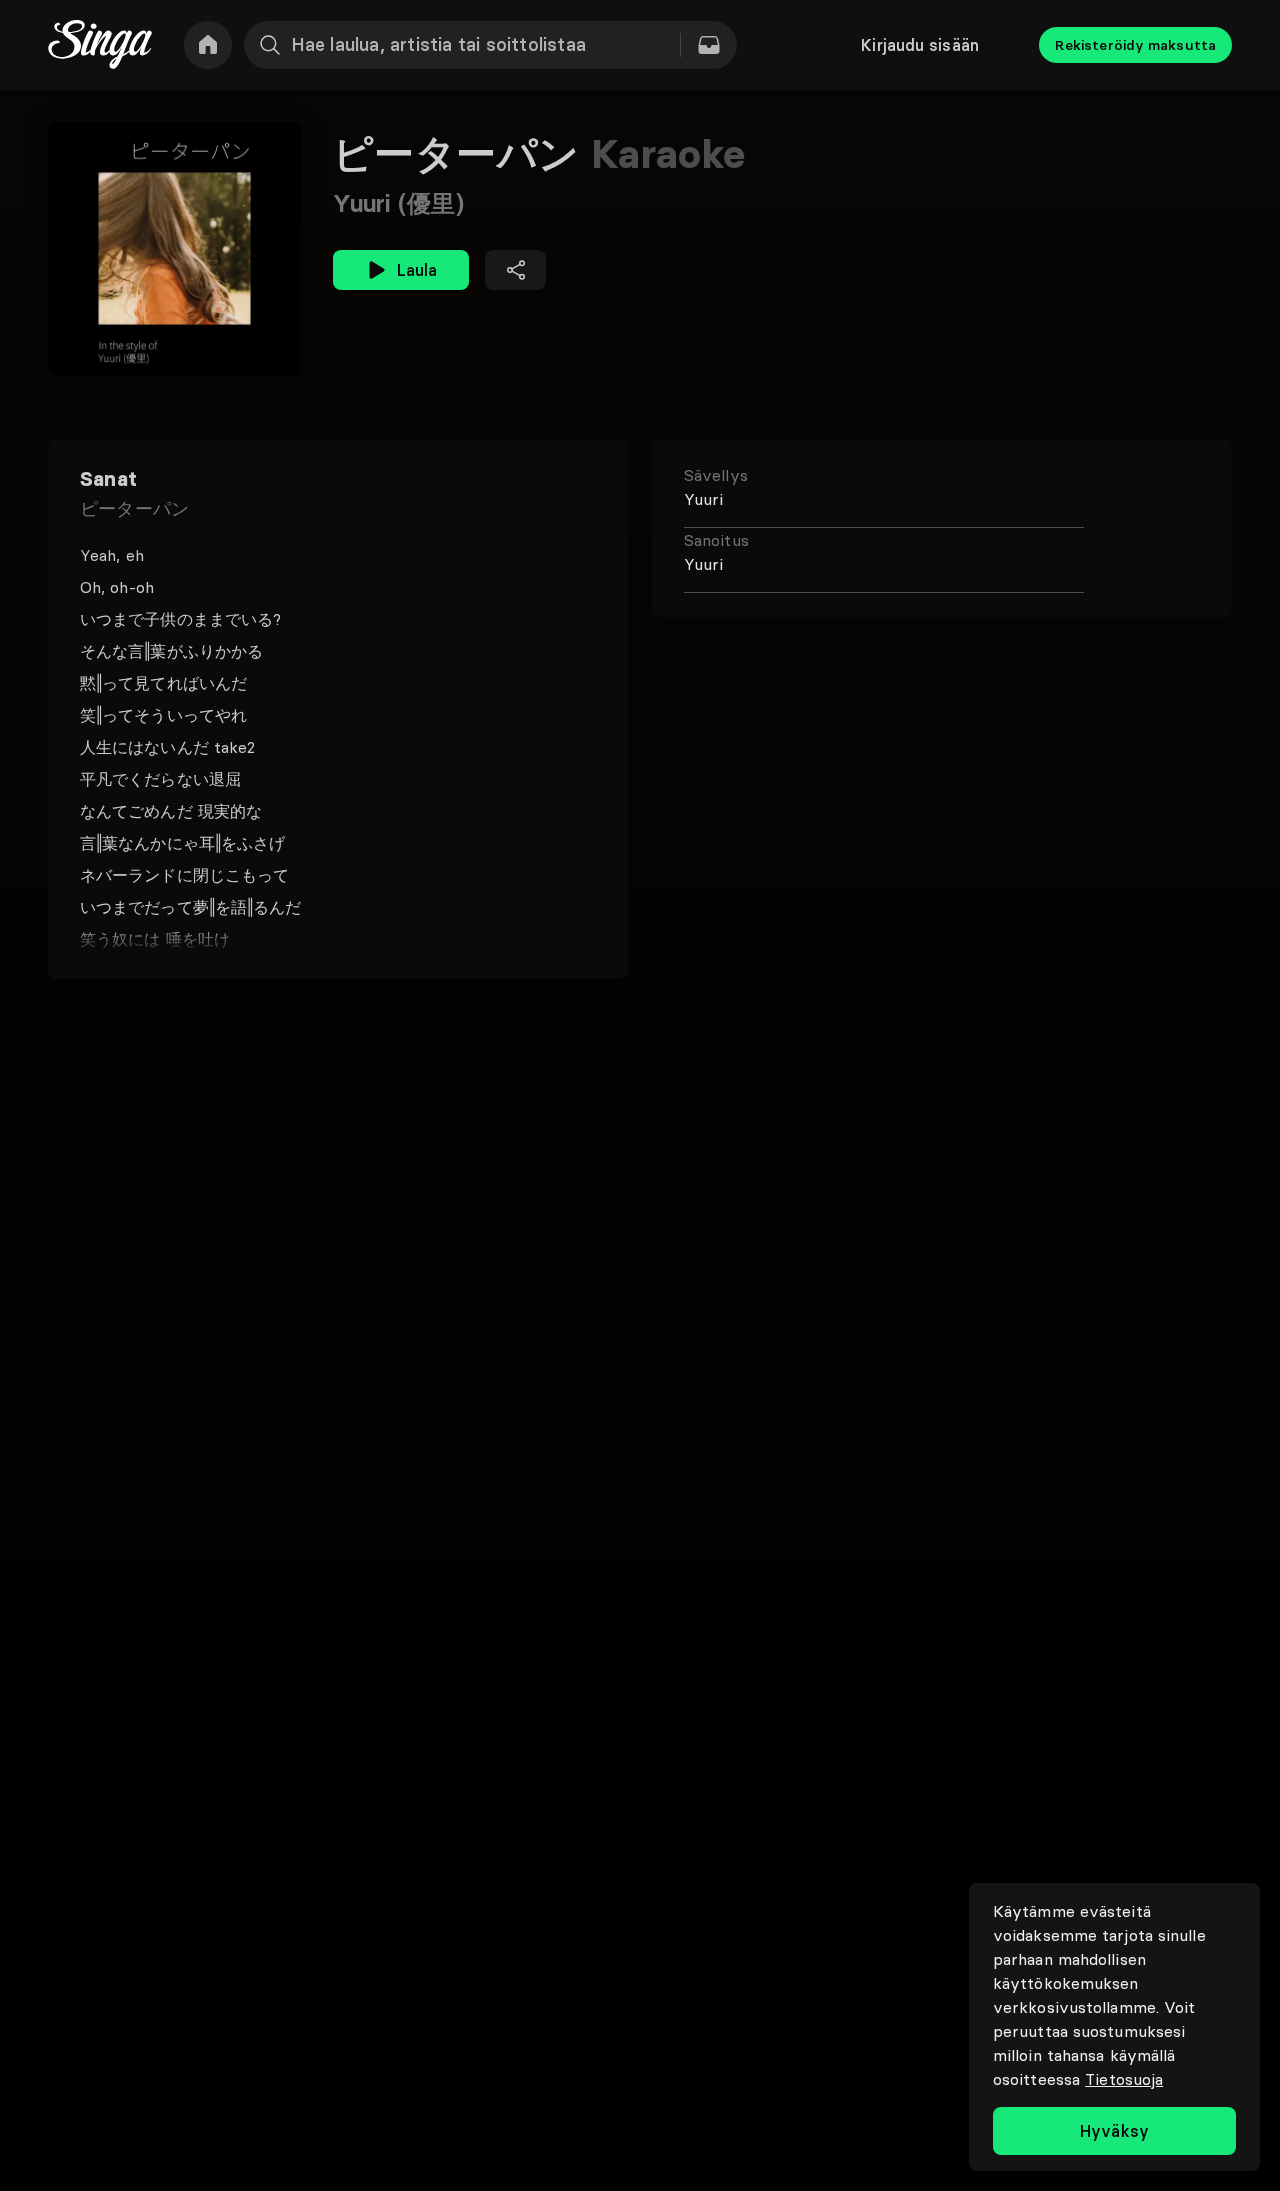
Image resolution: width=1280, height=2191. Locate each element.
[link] (208, 45)
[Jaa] (515, 270)
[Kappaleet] (709, 45)
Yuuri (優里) (398, 203)
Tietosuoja (1124, 2079)
